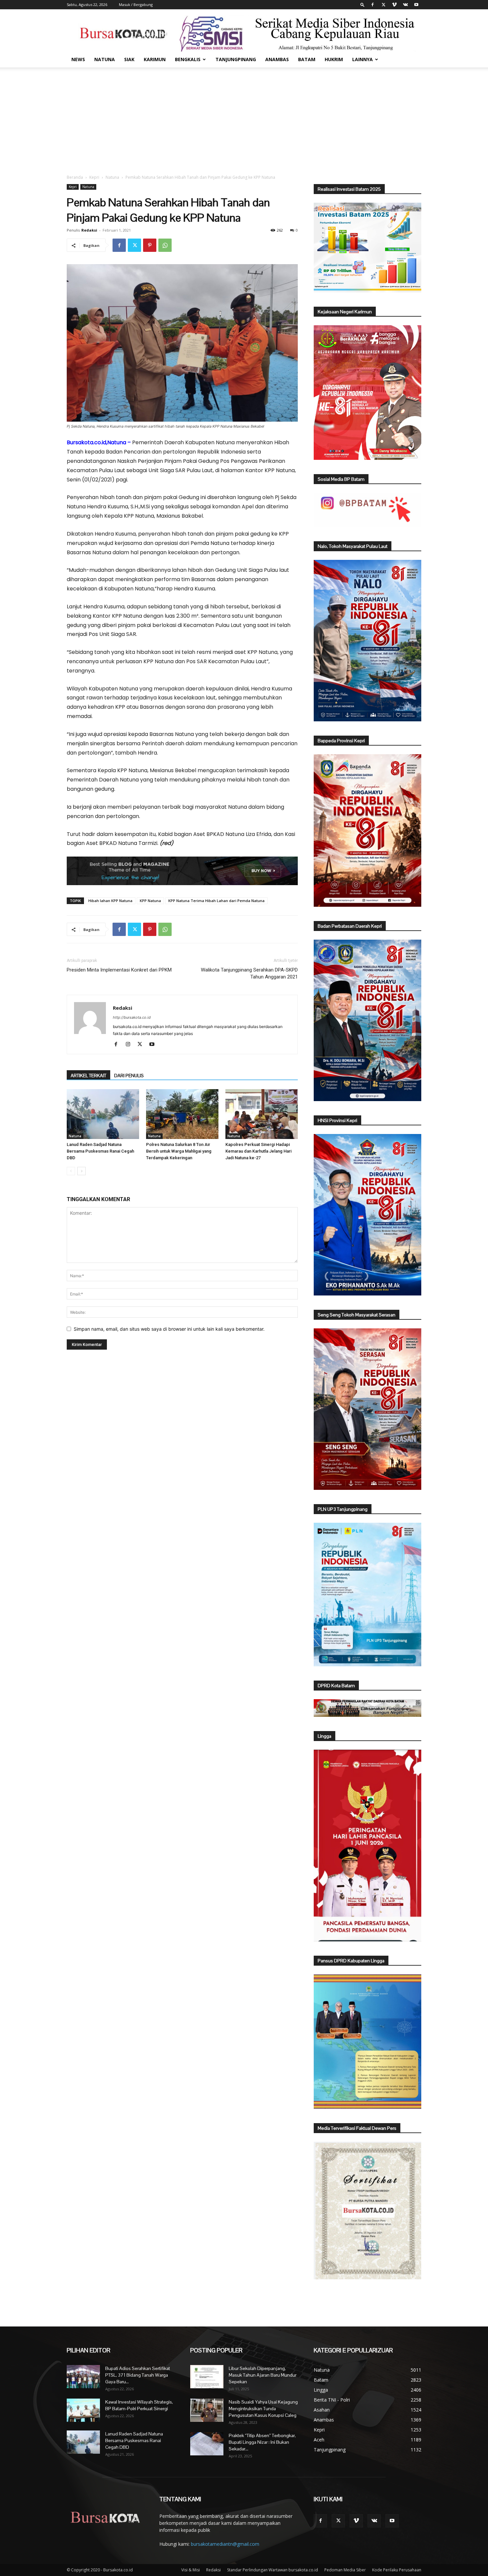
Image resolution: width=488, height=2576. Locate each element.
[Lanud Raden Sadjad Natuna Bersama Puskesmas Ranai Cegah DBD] (103, 1114)
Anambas (277, 59)
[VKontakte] (405, 5)
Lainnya (363, 59)
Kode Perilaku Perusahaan (397, 2570)
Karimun (155, 59)
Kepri (94, 177)
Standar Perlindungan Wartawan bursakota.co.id (273, 2570)
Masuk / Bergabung (136, 4)
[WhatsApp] (165, 245)
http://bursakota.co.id (132, 1017)
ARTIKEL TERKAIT (88, 1076)
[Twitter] (383, 5)
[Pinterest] (150, 245)
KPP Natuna (150, 901)
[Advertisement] (244, 117)
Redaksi (89, 230)
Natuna (105, 59)
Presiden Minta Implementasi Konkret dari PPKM (119, 970)
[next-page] (81, 1171)
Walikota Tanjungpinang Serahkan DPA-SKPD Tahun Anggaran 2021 (249, 973)
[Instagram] (130, 1045)
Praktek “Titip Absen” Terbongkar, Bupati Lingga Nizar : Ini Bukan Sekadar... (262, 2442)
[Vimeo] (394, 5)
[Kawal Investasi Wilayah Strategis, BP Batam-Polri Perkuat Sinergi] (83, 2410)
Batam (307, 59)
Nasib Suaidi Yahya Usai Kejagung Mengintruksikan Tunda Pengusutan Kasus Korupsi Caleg (263, 2409)
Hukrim (334, 59)
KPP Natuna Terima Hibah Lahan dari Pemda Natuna (216, 901)
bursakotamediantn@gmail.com (225, 2544)
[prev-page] (71, 1171)
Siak (129, 59)
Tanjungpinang (236, 59)
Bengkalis (188, 59)
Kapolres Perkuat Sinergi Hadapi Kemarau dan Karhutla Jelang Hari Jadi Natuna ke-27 (258, 1151)
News (78, 59)
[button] (363, 4)
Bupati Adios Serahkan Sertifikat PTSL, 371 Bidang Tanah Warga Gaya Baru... (138, 2375)
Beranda (75, 177)
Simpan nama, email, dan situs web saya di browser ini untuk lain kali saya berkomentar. (169, 1329)
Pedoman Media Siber (345, 2570)
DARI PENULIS (129, 1076)
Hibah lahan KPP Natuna (110, 901)
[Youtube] (416, 5)
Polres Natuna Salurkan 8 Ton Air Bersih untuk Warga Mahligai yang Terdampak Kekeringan (179, 1151)
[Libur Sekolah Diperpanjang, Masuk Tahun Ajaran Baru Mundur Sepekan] (207, 2377)
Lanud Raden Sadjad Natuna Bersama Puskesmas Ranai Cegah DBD (100, 1151)
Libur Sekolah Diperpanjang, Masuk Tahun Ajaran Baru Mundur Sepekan (263, 2375)
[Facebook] (372, 5)
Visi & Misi (191, 2570)
